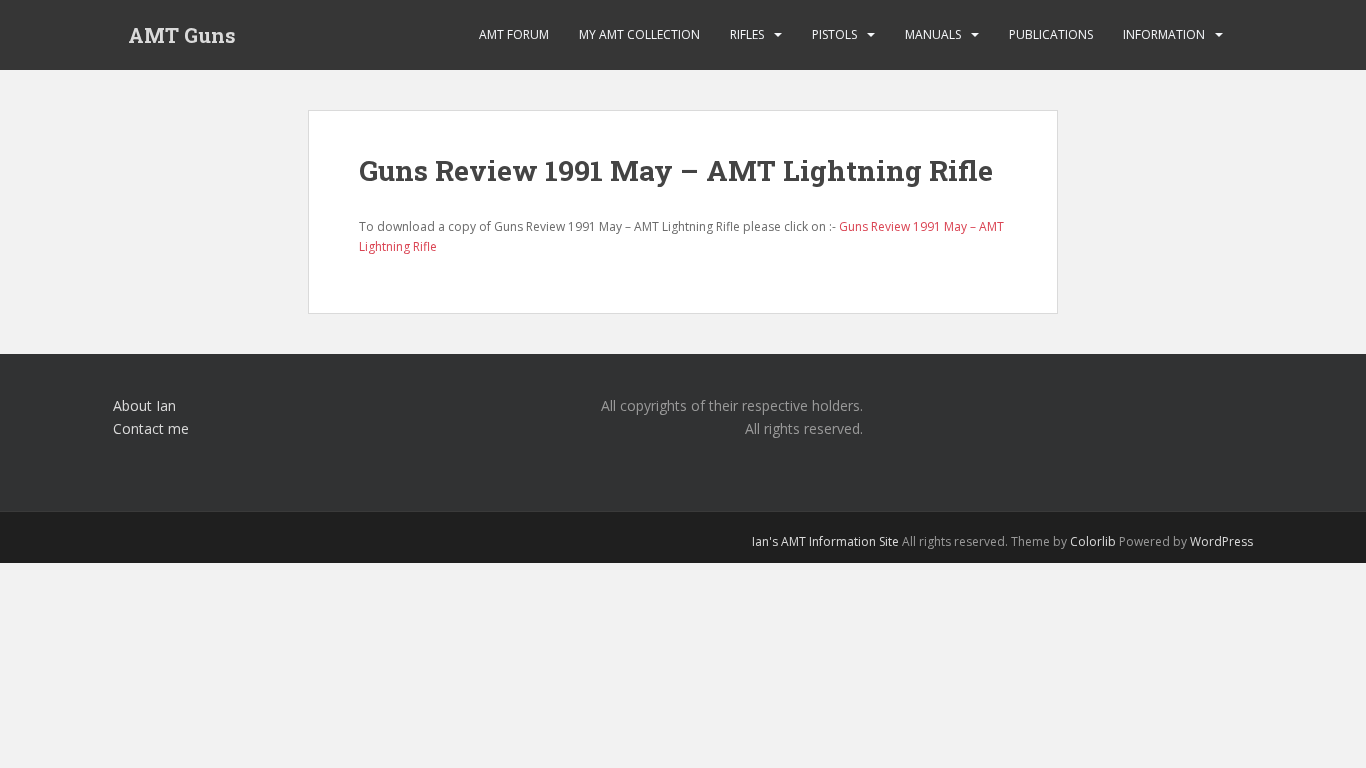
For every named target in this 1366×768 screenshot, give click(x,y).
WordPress (1221, 541)
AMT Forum (514, 34)
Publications (1051, 34)
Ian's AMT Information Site (825, 541)
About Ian (144, 405)
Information (1164, 34)
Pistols (834, 34)
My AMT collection (639, 34)
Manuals (933, 34)
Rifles (747, 34)
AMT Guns (182, 35)
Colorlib (1093, 541)
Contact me (151, 428)
